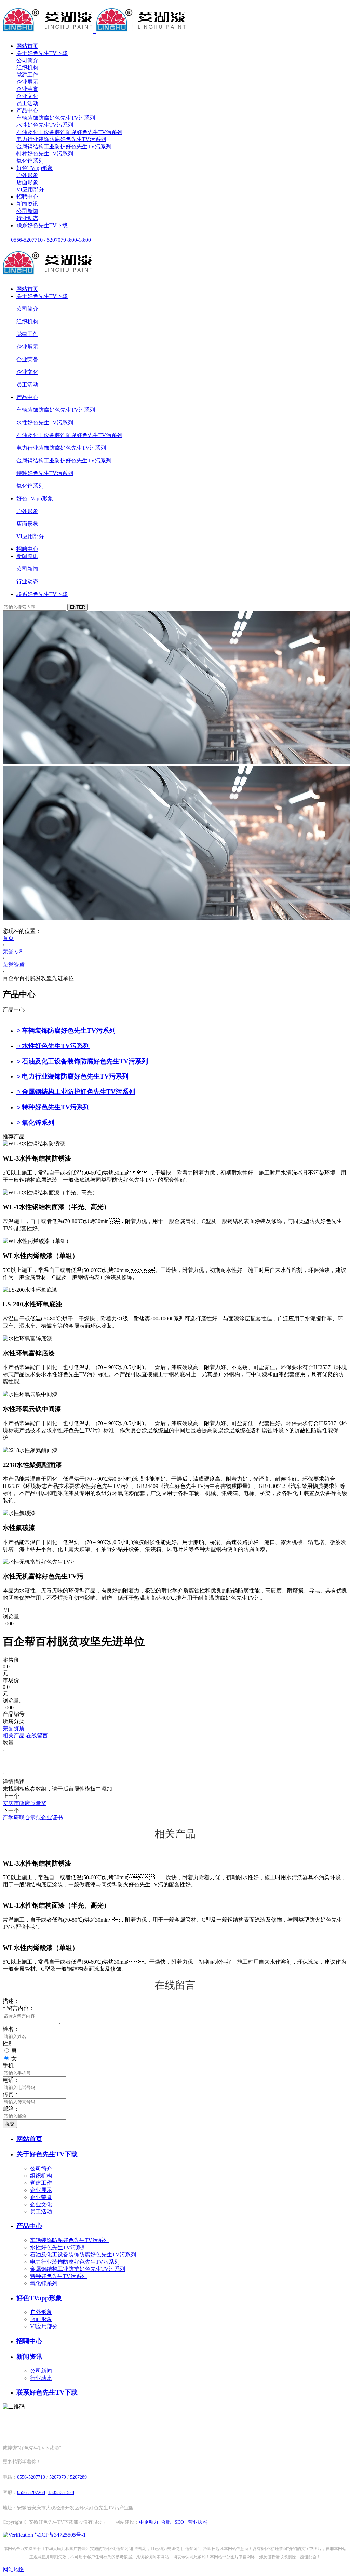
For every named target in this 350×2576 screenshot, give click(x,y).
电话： (11, 2080)
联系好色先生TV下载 (42, 225)
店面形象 (27, 182)
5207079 (58, 2477)
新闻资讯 (27, 204)
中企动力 (149, 2522)
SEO (179, 2522)
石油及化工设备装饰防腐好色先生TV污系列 (69, 132)
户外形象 (27, 175)
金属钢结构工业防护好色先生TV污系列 (64, 146)
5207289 (78, 2477)
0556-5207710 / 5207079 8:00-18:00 (50, 240)
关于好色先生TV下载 (42, 53)
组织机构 (27, 67)
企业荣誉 (27, 89)
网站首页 (27, 46)
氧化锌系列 (30, 161)
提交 (10, 2124)
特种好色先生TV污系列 (45, 154)
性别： (11, 2043)
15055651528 (61, 2492)
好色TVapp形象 (35, 168)
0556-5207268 (31, 2492)
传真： (11, 2094)
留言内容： (18, 2008)
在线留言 (37, 1736)
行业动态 (27, 218)
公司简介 (27, 60)
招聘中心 (27, 197)
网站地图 (14, 2569)
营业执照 (198, 2522)
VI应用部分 (30, 189)
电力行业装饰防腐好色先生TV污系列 (61, 139)
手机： (11, 2066)
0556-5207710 (31, 2477)
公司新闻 (27, 211)
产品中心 (27, 111)
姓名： (11, 2029)
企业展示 (27, 82)
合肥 (166, 2522)
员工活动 (27, 103)
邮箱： (11, 2109)
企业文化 (27, 96)
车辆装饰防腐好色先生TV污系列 (56, 118)
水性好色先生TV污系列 (45, 125)
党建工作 (27, 75)
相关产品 (14, 1736)
